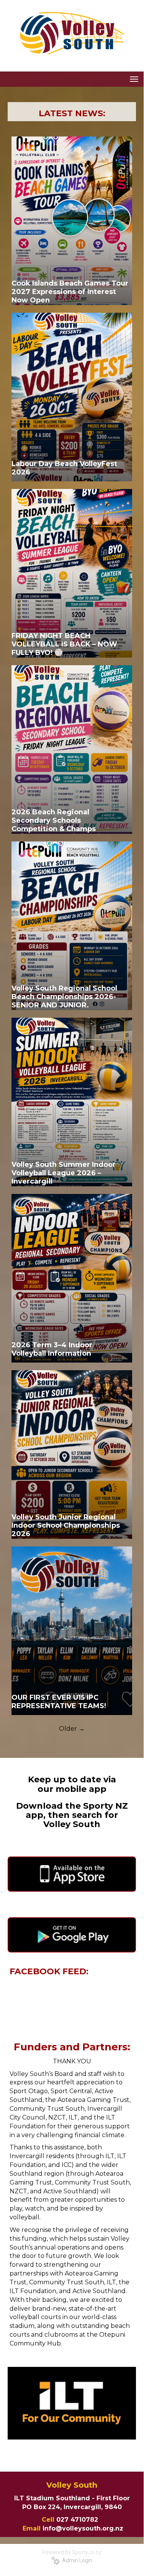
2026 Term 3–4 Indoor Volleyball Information (52, 1349)
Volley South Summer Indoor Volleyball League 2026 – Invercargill (64, 1173)
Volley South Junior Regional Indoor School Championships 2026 (66, 1525)
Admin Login (76, 2560)
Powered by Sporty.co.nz (72, 2552)
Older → (72, 1729)
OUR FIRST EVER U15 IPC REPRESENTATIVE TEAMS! (59, 1702)
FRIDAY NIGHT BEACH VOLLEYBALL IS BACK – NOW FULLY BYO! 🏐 (64, 644)
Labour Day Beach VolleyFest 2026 (64, 468)
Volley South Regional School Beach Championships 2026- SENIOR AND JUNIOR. (64, 997)
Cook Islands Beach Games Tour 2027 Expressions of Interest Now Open (70, 292)
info (49, 2528)
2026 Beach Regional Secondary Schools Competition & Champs (54, 820)
